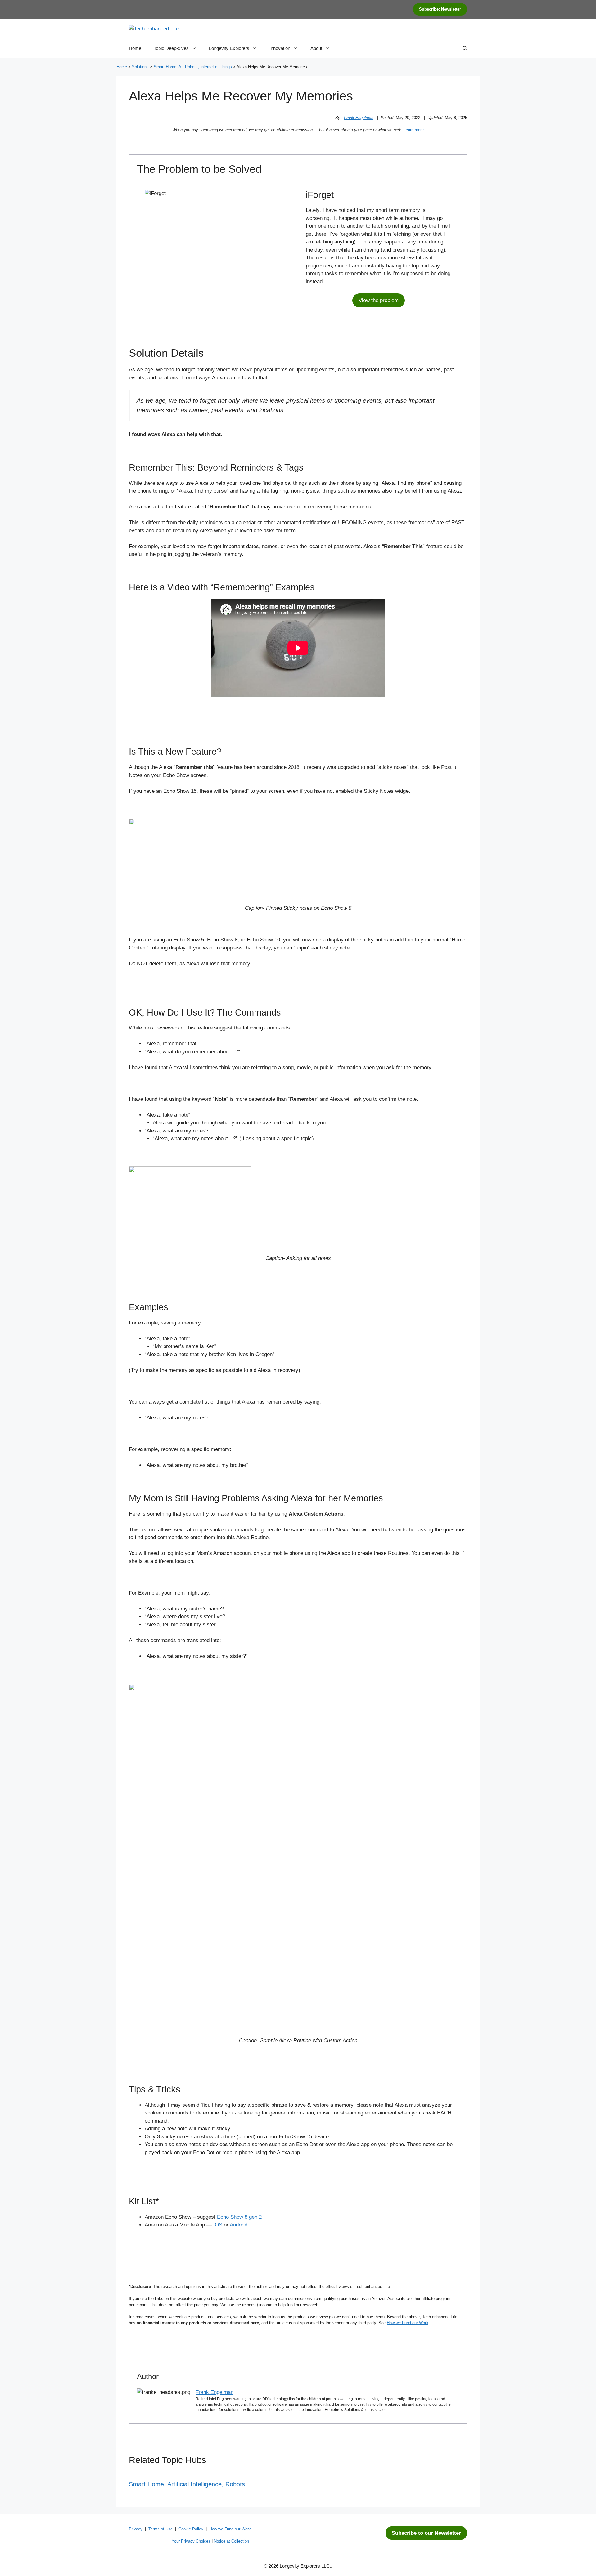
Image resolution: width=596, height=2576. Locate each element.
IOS (218, 2225)
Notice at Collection (231, 2541)
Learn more (414, 130)
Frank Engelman (359, 118)
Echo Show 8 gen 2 (239, 2217)
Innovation (280, 48)
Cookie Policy (191, 2529)
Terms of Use (160, 2529)
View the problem (379, 300)
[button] (465, 48)
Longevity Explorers (229, 48)
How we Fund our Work (408, 2323)
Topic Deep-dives (171, 48)
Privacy (136, 2529)
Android (239, 2225)
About (316, 48)
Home (135, 48)
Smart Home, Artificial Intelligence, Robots (187, 2484)
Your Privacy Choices (191, 2541)
